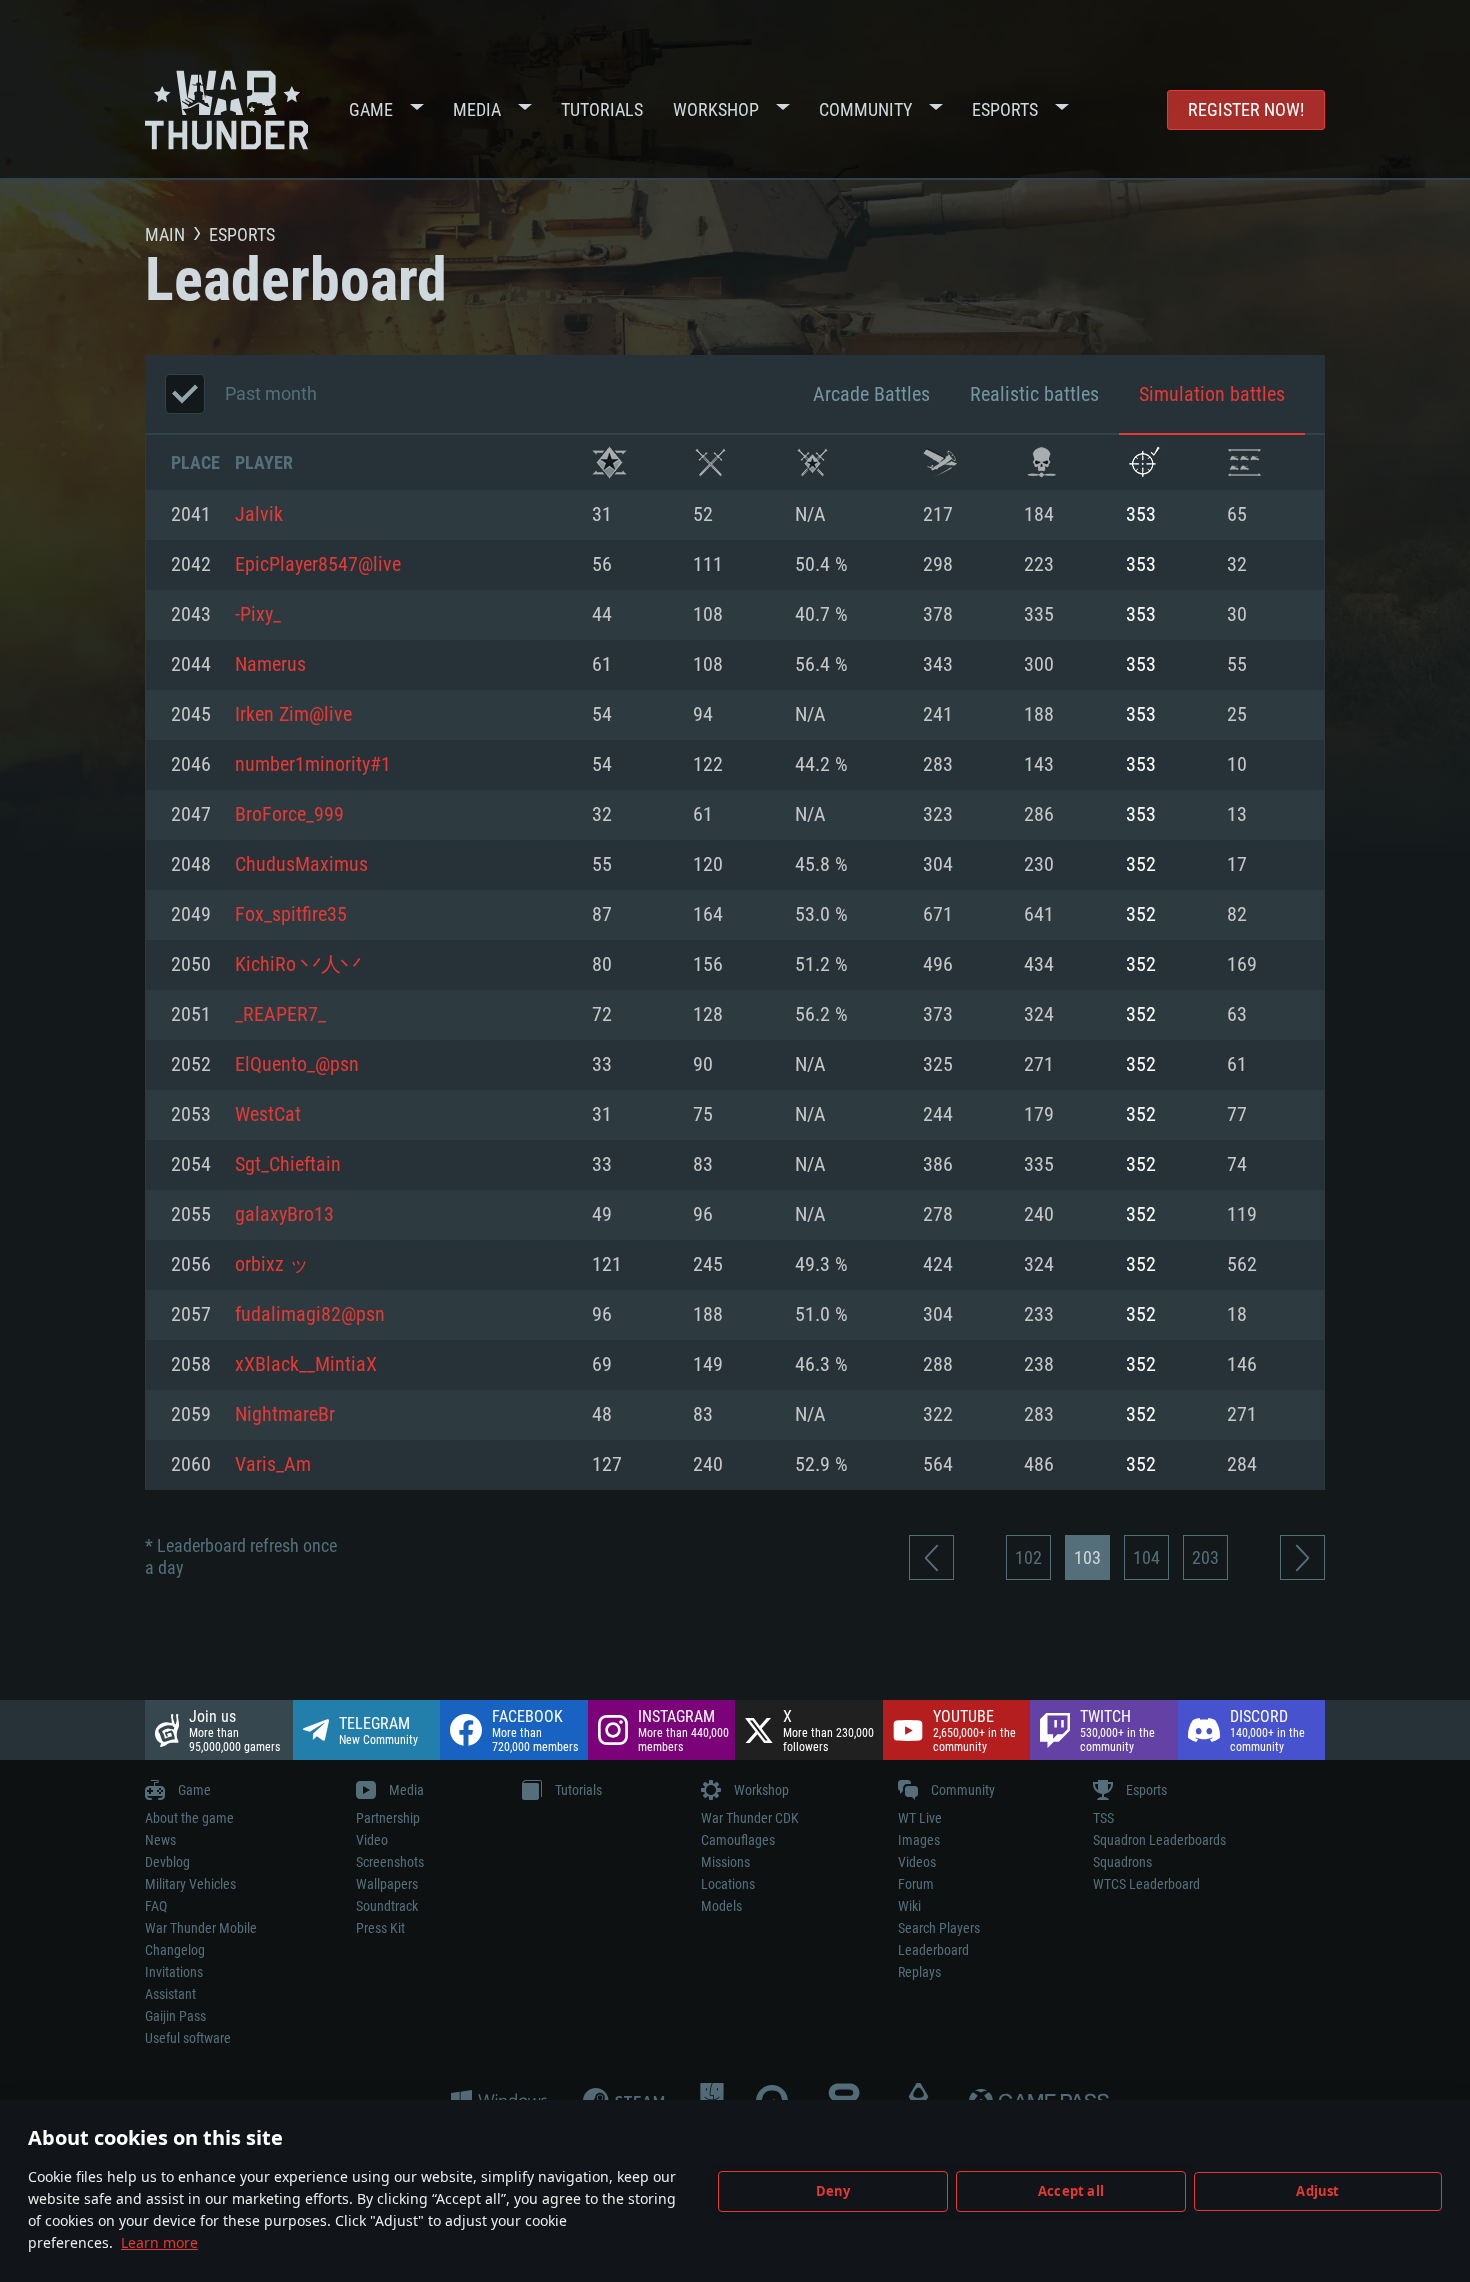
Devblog (167, 1862)
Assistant (170, 1994)
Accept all (1071, 2191)
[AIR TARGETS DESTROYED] (1143, 462)
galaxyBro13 (284, 1215)
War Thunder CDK (750, 1818)
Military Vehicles (190, 1884)
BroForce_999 (289, 815)
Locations (728, 1884)
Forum (916, 1884)
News (160, 1840)
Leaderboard (933, 1950)
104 (1146, 1557)
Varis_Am (273, 1465)
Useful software (188, 2038)
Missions (725, 1862)
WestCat (268, 1115)
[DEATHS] (1041, 462)
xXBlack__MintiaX (306, 1365)
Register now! (1246, 109)
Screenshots (390, 1862)
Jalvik (259, 515)
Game (371, 109)
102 (1028, 1557)
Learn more (159, 2242)
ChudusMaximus (301, 865)
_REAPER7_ (280, 1015)
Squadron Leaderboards (1159, 1840)
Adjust (1317, 2191)
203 (1205, 1557)
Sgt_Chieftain (288, 1165)
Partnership (388, 1818)
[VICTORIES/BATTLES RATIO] (812, 462)
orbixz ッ (272, 1265)
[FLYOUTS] (940, 462)
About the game (189, 1818)
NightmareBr (285, 1415)
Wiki (909, 1906)
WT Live (920, 1818)
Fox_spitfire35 (291, 915)
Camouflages (738, 1840)
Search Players (939, 1928)
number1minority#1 (313, 765)
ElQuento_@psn (297, 1065)
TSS (1103, 1818)
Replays (919, 1972)
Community (865, 109)
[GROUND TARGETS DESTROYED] (1244, 462)
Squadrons (1122, 1862)
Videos (917, 1862)
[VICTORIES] (609, 462)
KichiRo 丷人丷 (298, 965)
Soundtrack (387, 1906)
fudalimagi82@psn (310, 1315)
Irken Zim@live (293, 715)
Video (372, 1840)
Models (721, 1906)
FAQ (156, 1906)
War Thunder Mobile (201, 1928)
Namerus (270, 665)
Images (919, 1840)
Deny (833, 2191)
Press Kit (380, 1928)
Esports (1005, 109)
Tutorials (602, 109)
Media (477, 109)
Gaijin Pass (175, 2016)
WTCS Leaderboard (1146, 1884)
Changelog (175, 1950)
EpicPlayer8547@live (318, 565)
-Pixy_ (258, 615)
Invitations (174, 1972)
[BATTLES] (710, 462)
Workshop (716, 109)
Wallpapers (387, 1884)
